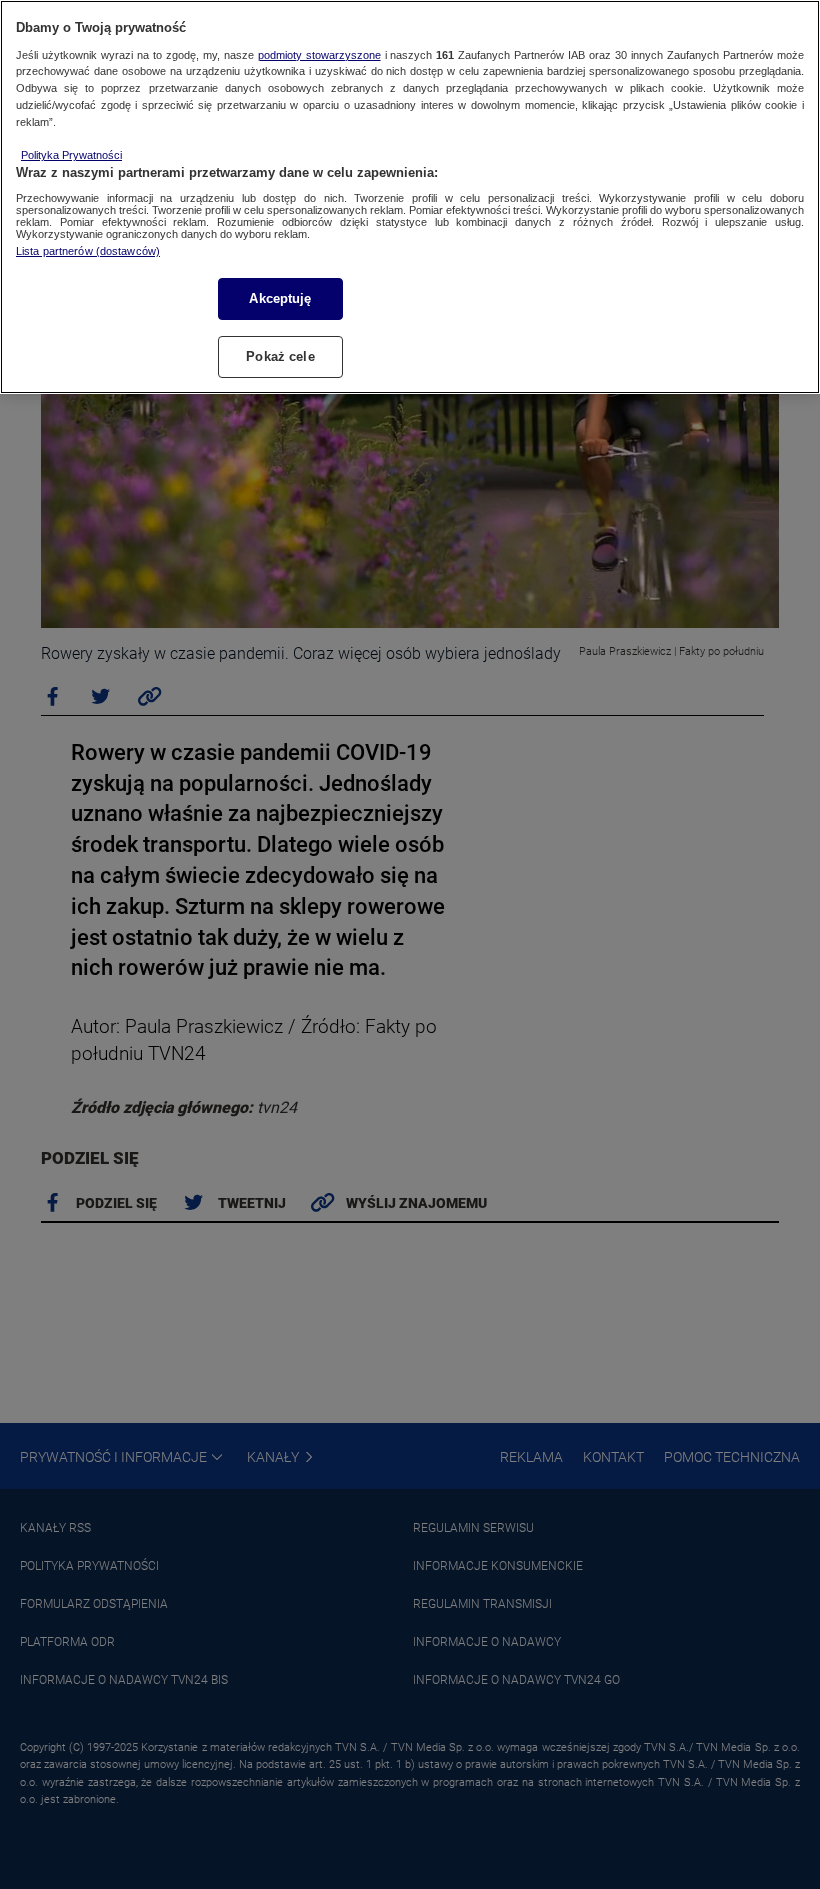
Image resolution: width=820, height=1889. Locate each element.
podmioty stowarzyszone (319, 55)
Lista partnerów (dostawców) (88, 251)
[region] (410, 197)
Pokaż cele (280, 356)
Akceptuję (280, 298)
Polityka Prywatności (71, 155)
